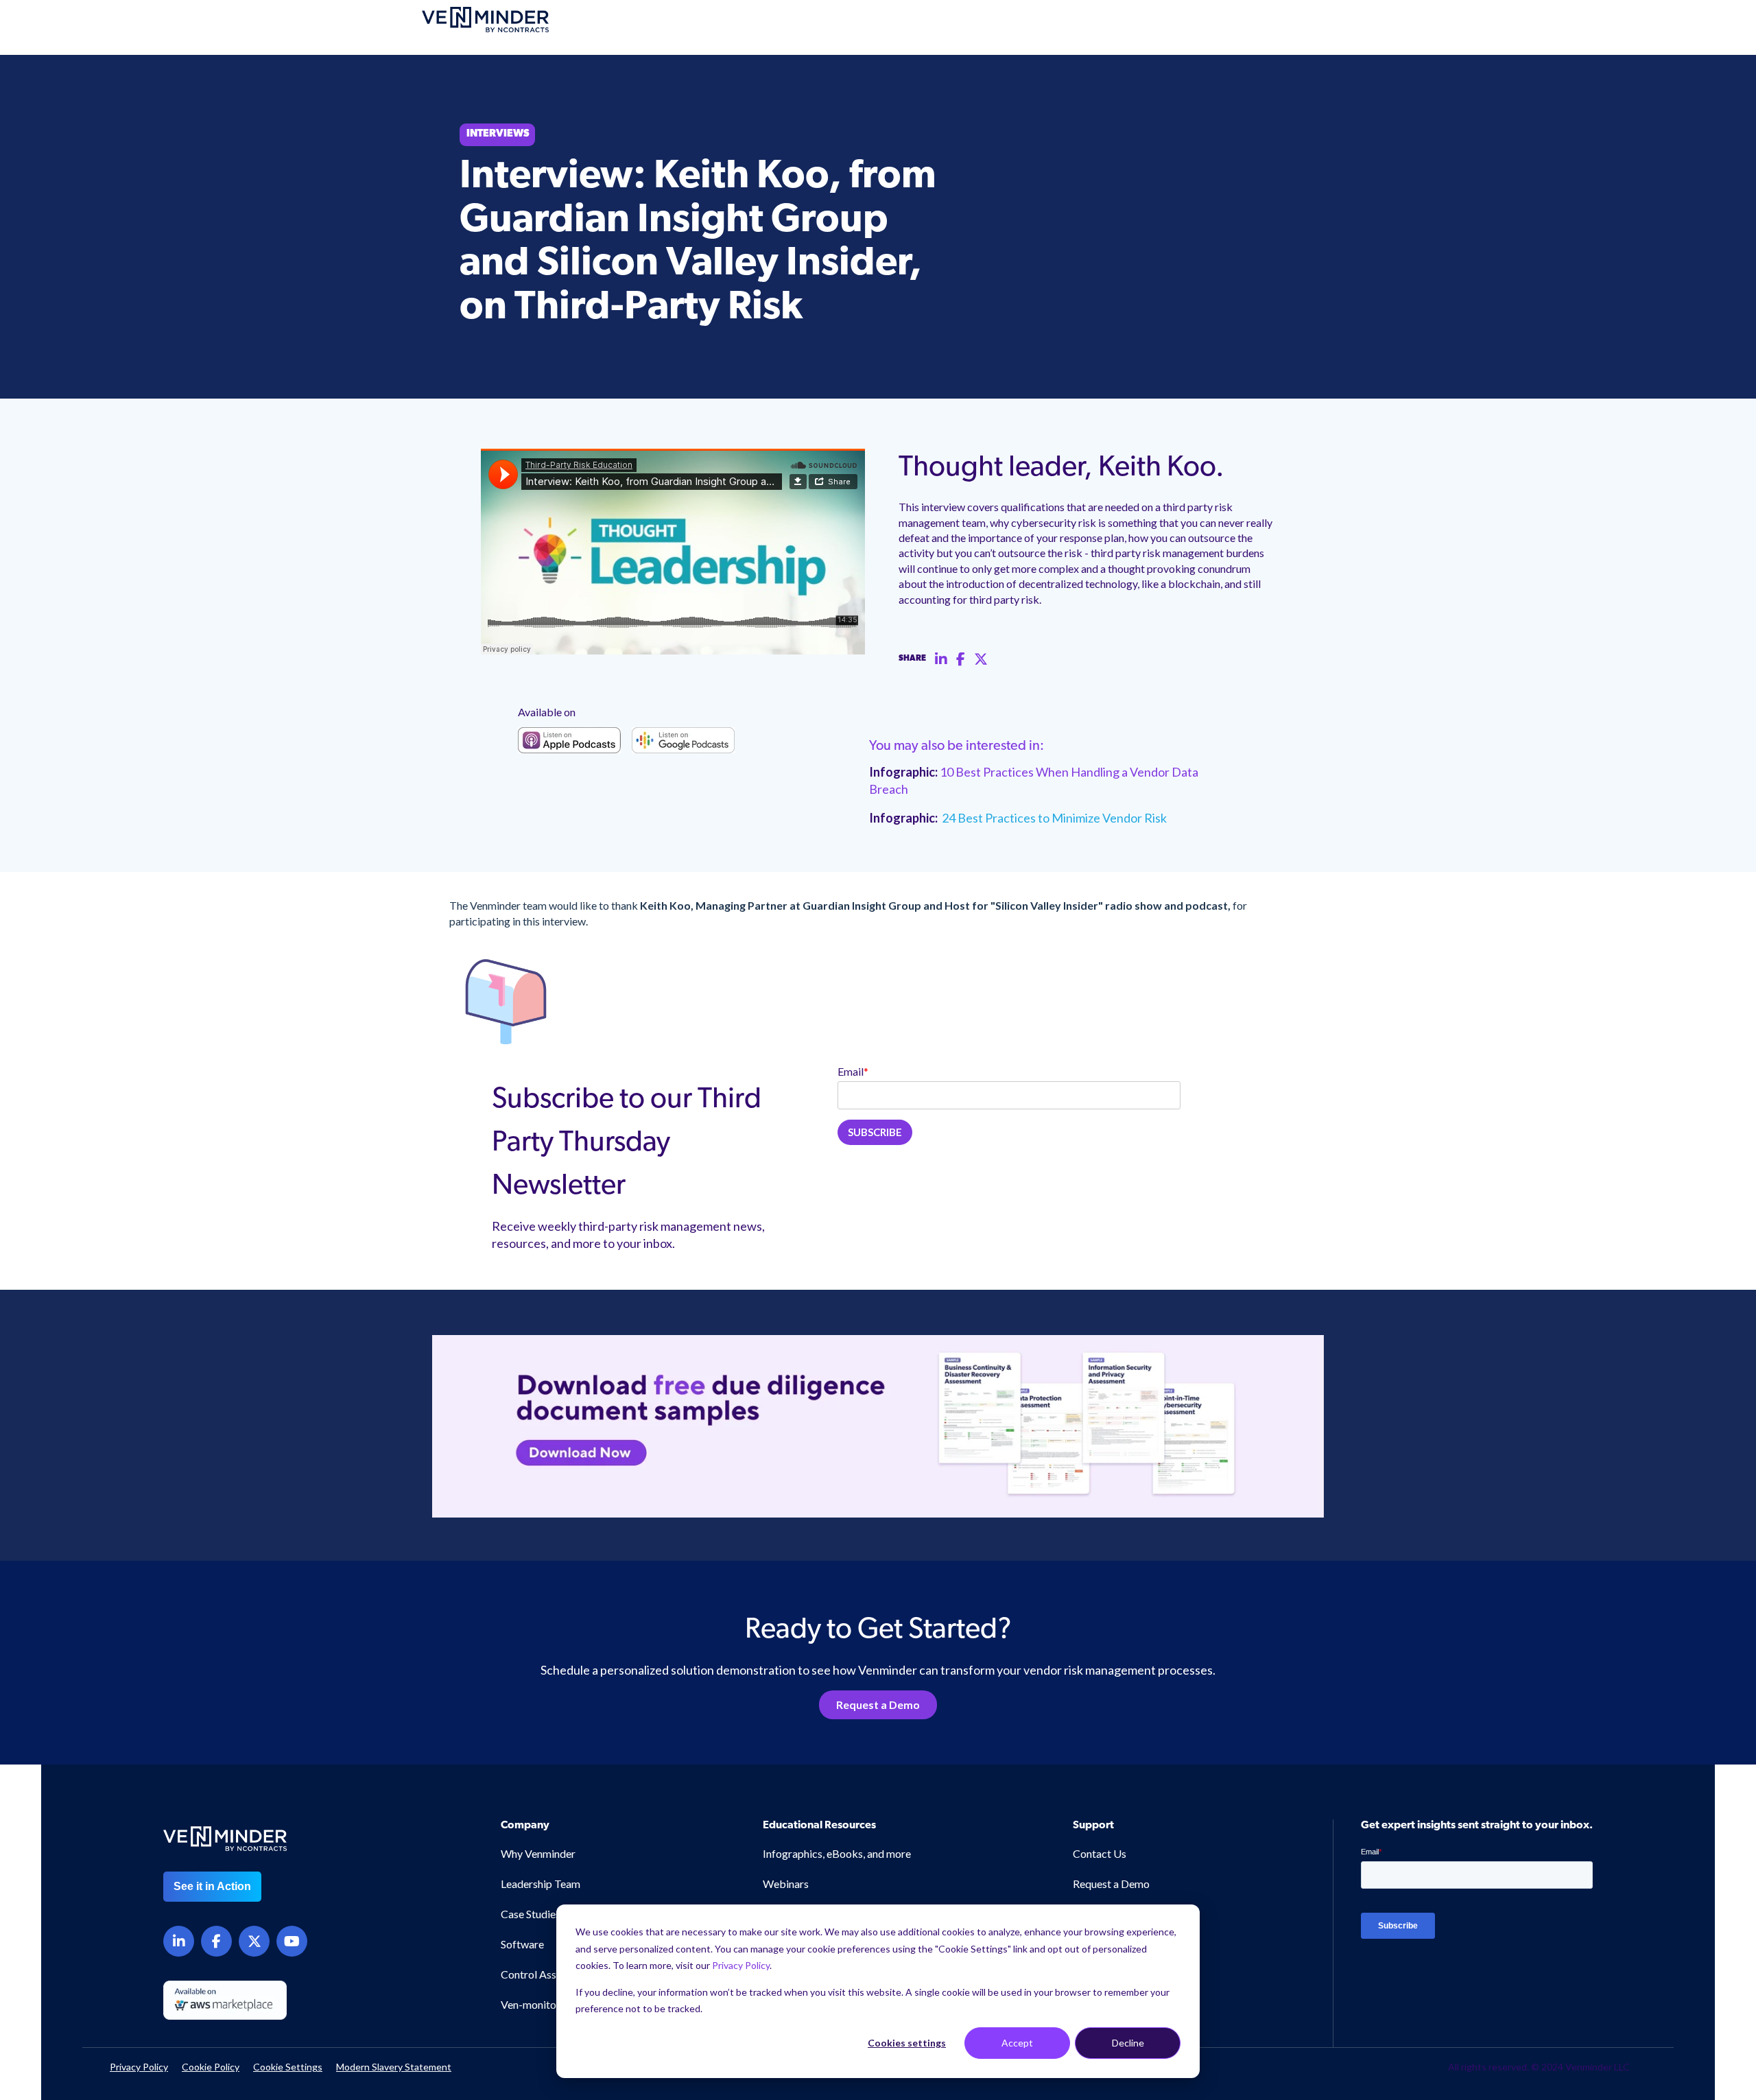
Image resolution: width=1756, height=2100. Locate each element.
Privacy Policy (741, 1965)
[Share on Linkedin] (941, 659)
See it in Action (212, 1886)
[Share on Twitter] (981, 659)
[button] (1653, 1966)
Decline (1128, 2043)
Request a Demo (878, 1704)
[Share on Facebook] (961, 659)
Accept (1017, 2043)
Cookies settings (907, 2043)
